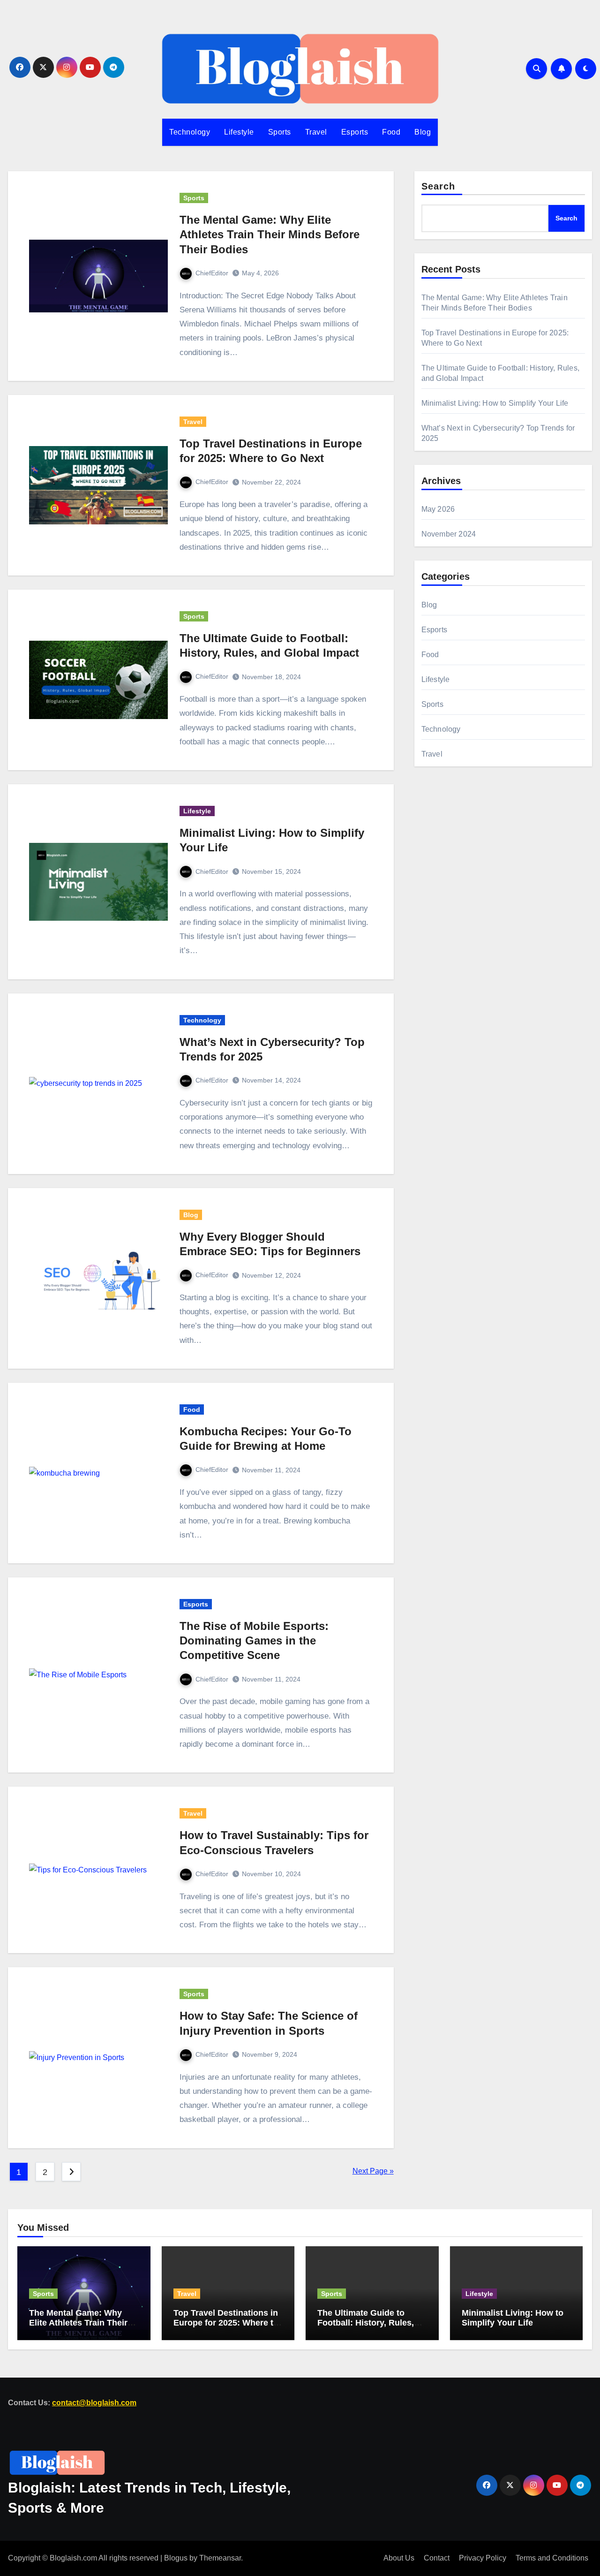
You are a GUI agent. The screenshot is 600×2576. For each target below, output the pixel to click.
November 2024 (449, 534)
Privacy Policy (483, 2558)
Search (439, 186)
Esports (355, 132)
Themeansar (220, 2558)
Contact (437, 2558)
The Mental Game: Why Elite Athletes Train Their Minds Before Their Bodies (270, 234)
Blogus (176, 2558)
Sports (280, 132)
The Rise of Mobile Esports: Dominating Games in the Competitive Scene (254, 1640)
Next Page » (373, 2171)
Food (391, 132)
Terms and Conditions (552, 2558)
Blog (423, 132)
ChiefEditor (212, 273)
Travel (316, 132)
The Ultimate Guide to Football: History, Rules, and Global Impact (366, 2322)
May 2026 (438, 509)
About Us (399, 2558)
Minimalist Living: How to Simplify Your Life (495, 403)
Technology (190, 132)
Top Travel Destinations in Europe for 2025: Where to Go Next (226, 2322)
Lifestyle (239, 132)
